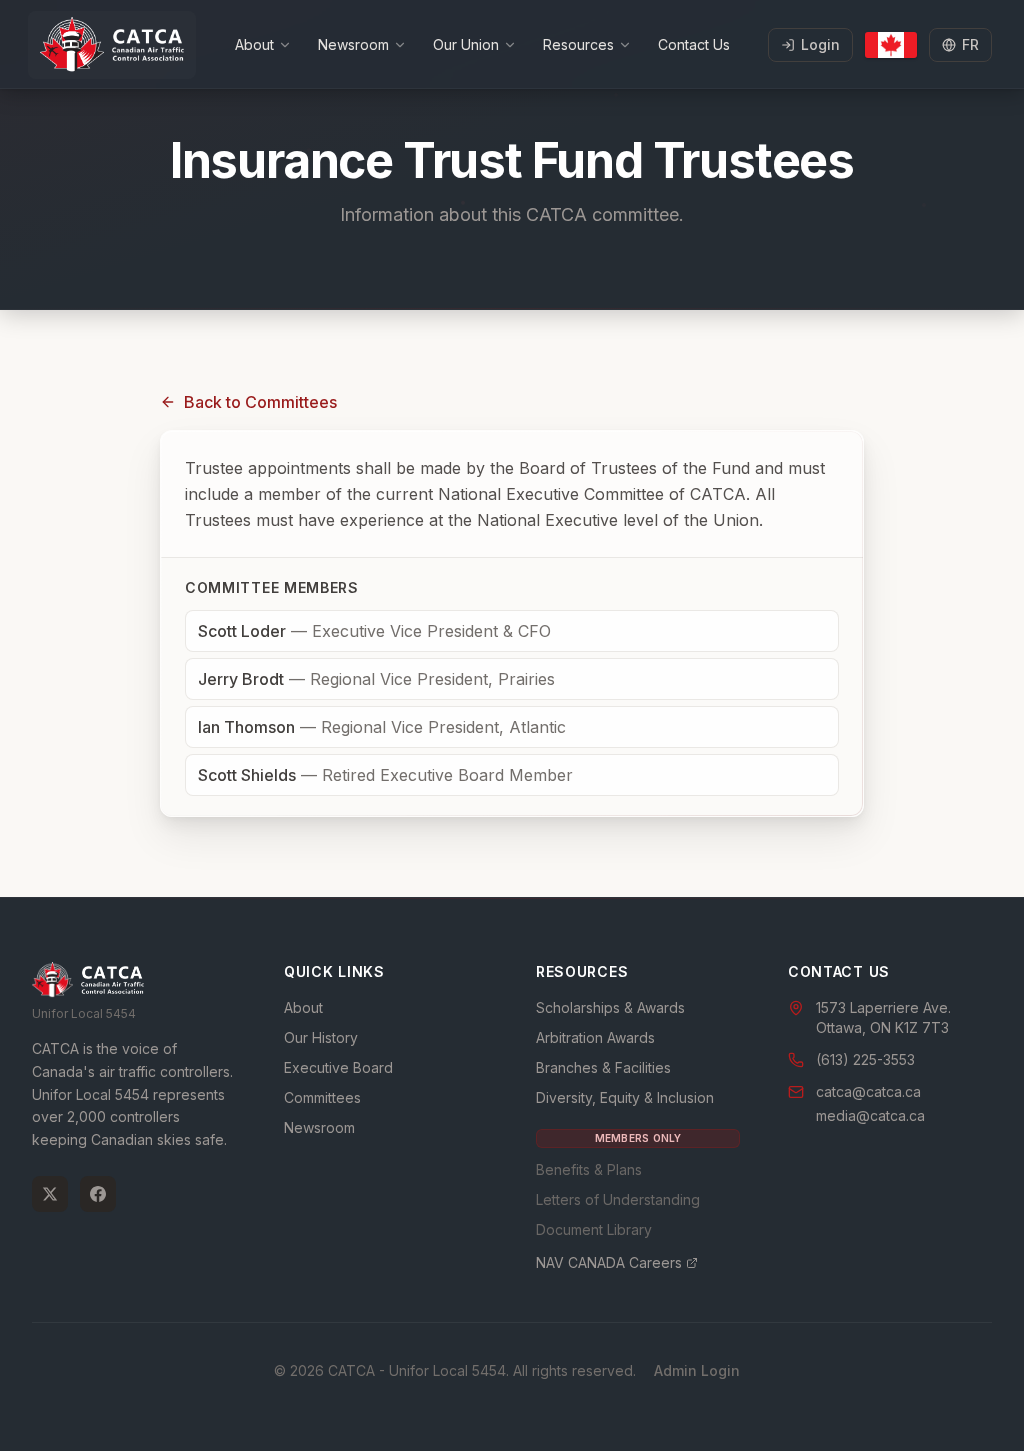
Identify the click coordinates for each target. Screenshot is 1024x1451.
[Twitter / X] (50, 1194)
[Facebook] (98, 1194)
